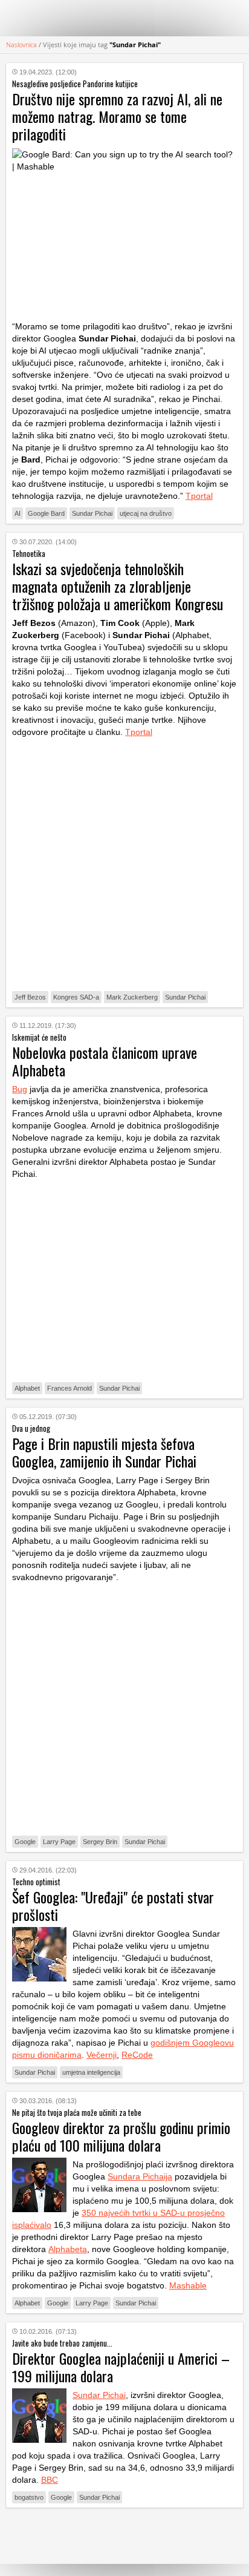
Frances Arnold (70, 1388)
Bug (20, 1089)
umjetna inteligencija (91, 2072)
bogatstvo (29, 2497)
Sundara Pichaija (140, 2176)
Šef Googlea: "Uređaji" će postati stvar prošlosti (113, 1906)
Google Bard (46, 513)
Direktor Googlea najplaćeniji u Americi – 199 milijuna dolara (121, 2367)
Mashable (188, 2285)
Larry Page (59, 1842)
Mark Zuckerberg (132, 997)
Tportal (199, 496)
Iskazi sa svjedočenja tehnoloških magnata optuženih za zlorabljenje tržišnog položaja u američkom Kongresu (118, 586)
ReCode (137, 2055)
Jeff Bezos (30, 997)
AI (18, 513)
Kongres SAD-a (76, 997)
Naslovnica (21, 44)
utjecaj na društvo (146, 513)
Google (25, 1842)
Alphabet (27, 1388)
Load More (124, 2536)
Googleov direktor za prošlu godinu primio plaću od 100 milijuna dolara (121, 2136)
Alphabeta (68, 2249)
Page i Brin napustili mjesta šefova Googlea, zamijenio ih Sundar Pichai (104, 1452)
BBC (50, 2480)
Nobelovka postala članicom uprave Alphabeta (105, 1061)
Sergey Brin (100, 1842)
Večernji (102, 2055)
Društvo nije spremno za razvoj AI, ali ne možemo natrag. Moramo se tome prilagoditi (117, 116)
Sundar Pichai (92, 513)
